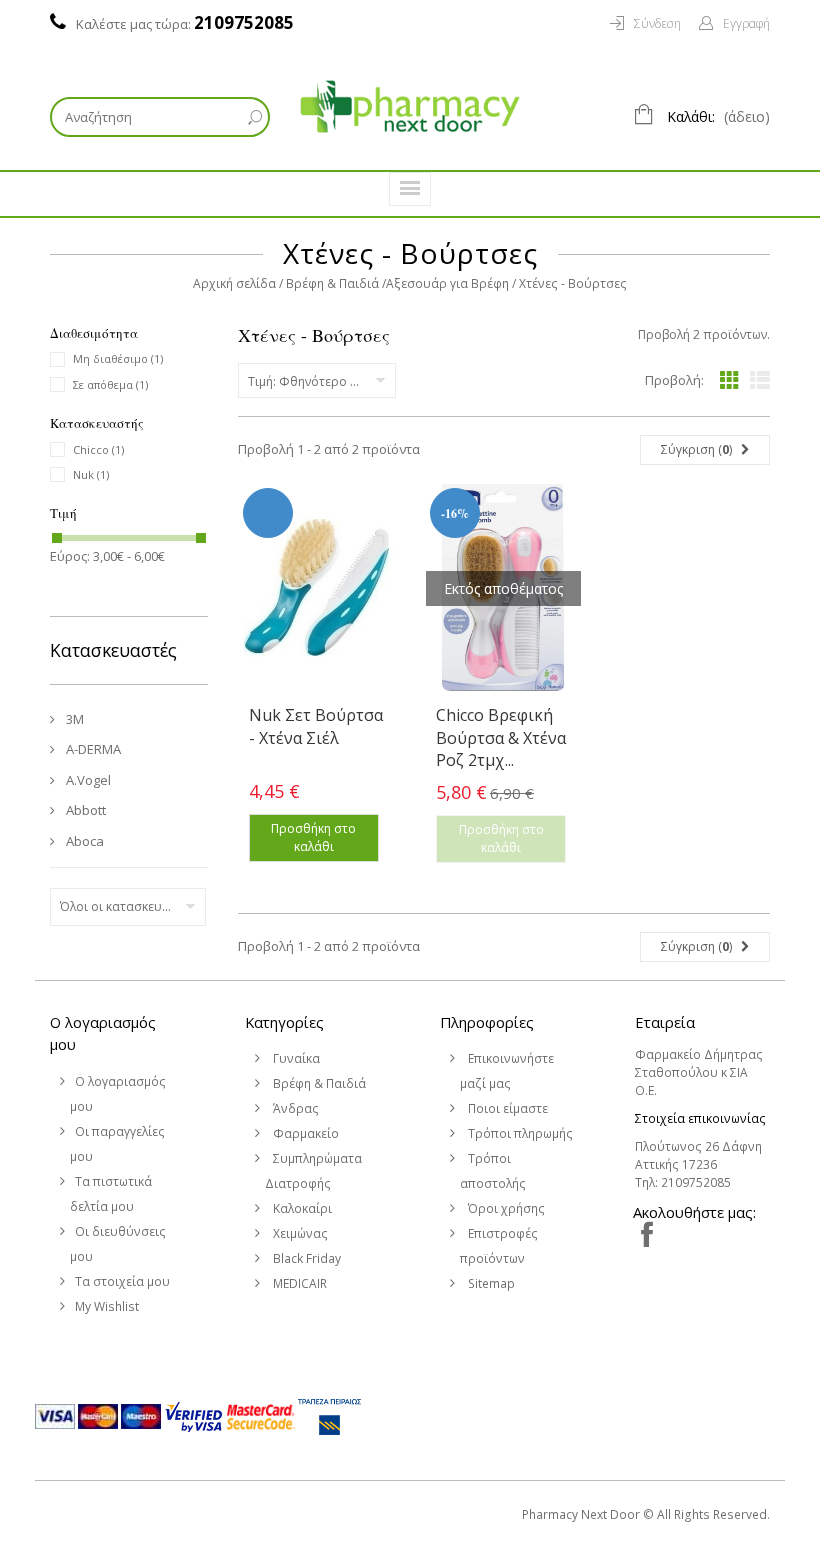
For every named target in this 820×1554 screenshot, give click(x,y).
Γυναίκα (295, 1058)
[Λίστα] (760, 380)
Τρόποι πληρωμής (519, 1133)
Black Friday (305, 1258)
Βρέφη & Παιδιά (332, 283)
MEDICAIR (298, 1283)
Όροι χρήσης (505, 1208)
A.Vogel (87, 780)
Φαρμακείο (304, 1133)
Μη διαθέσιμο (118, 358)
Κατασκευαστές (113, 650)
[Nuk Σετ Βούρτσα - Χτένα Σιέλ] (316, 587)
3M (73, 719)
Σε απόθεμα (110, 384)
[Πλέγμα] (730, 380)
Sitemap (490, 1283)
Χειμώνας (299, 1233)
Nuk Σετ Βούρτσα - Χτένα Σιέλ (316, 726)
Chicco (98, 449)
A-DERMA (92, 749)
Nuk (91, 474)
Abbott (84, 810)
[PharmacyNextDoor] (410, 106)
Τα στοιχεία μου (122, 1281)
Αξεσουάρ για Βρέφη (447, 283)
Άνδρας (294, 1108)
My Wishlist (107, 1306)
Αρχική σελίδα (234, 283)
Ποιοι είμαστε (506, 1108)
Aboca (83, 841)
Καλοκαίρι (301, 1208)
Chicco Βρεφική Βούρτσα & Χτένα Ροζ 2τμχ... (501, 737)
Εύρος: (70, 556)
